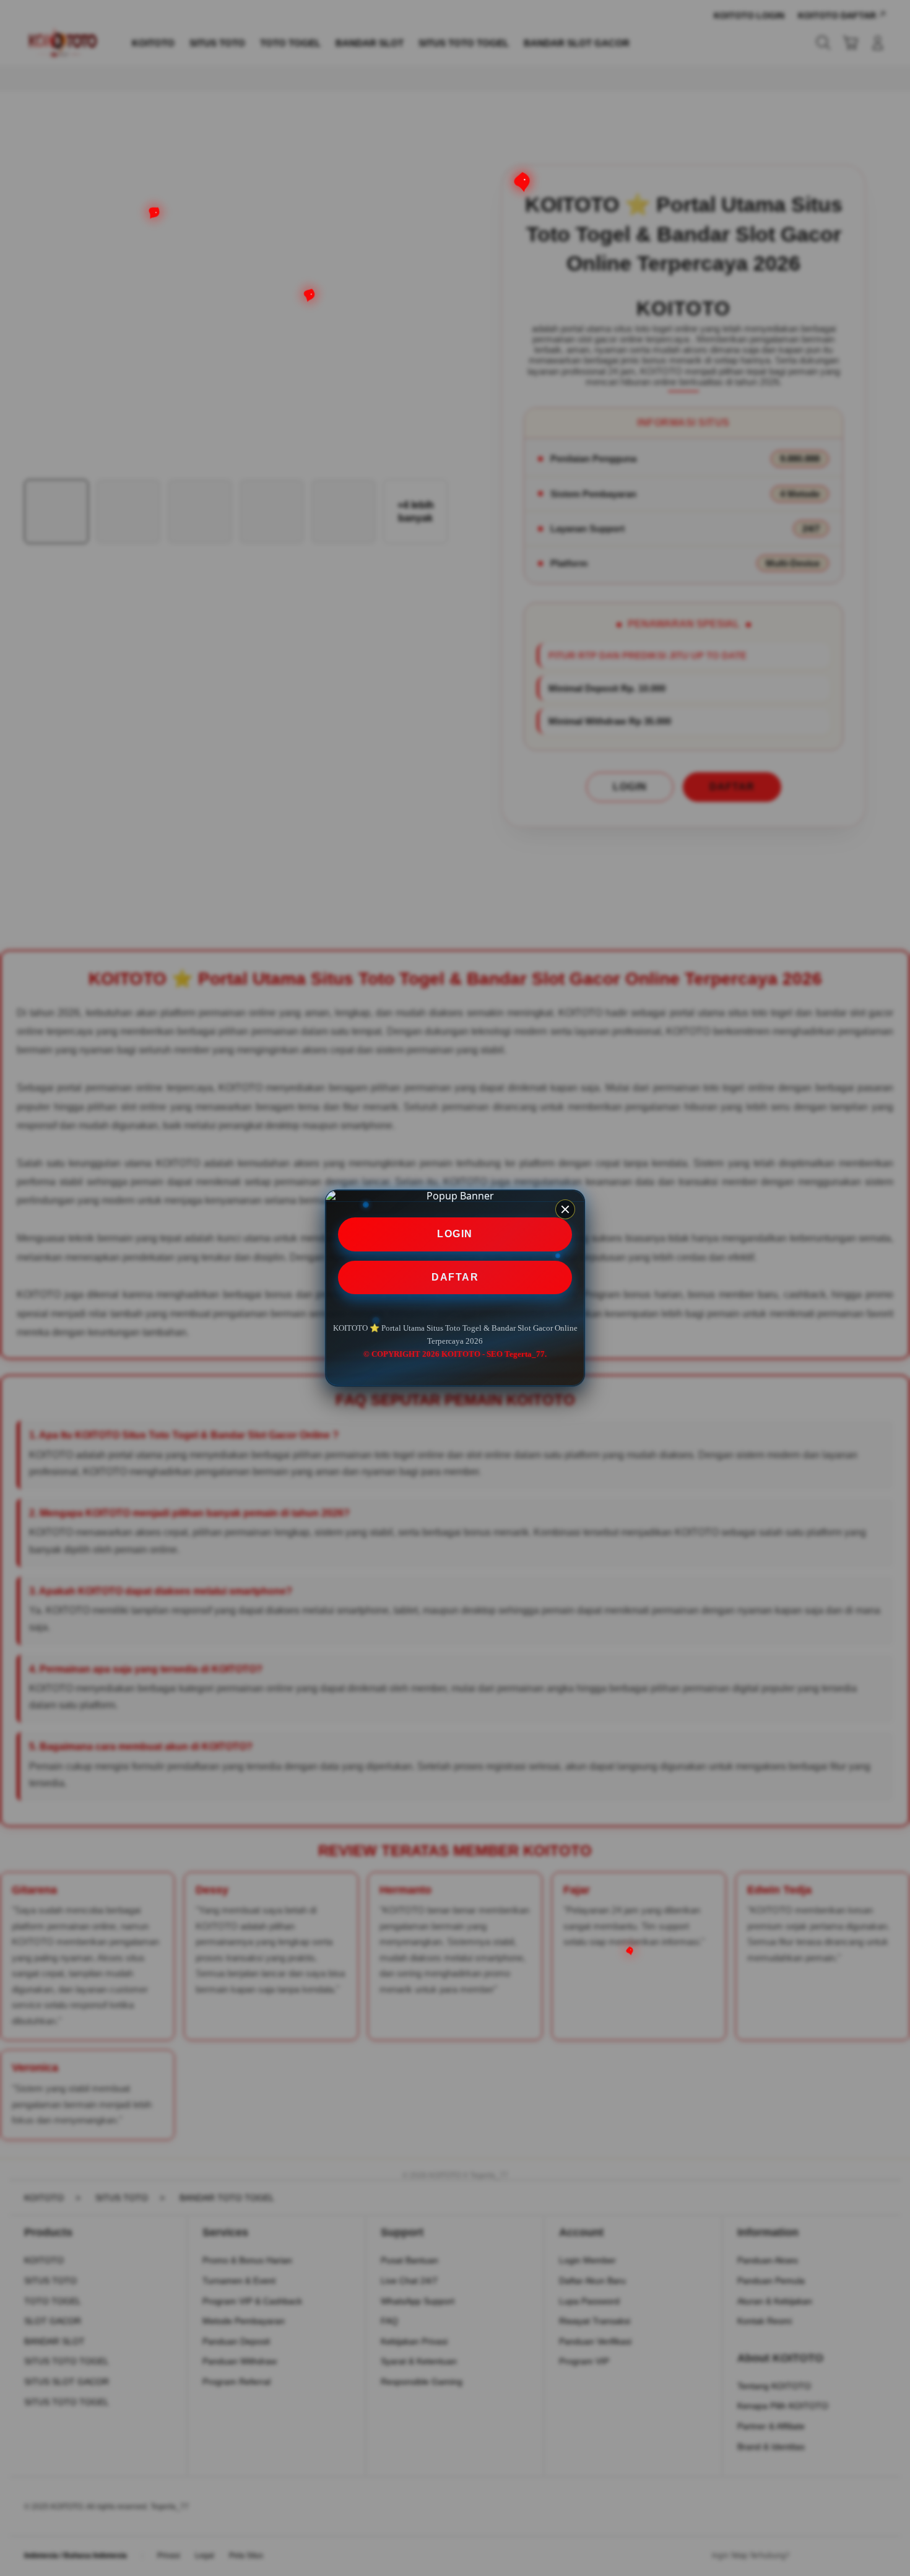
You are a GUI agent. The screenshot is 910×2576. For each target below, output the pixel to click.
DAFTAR (455, 1277)
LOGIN (455, 1234)
